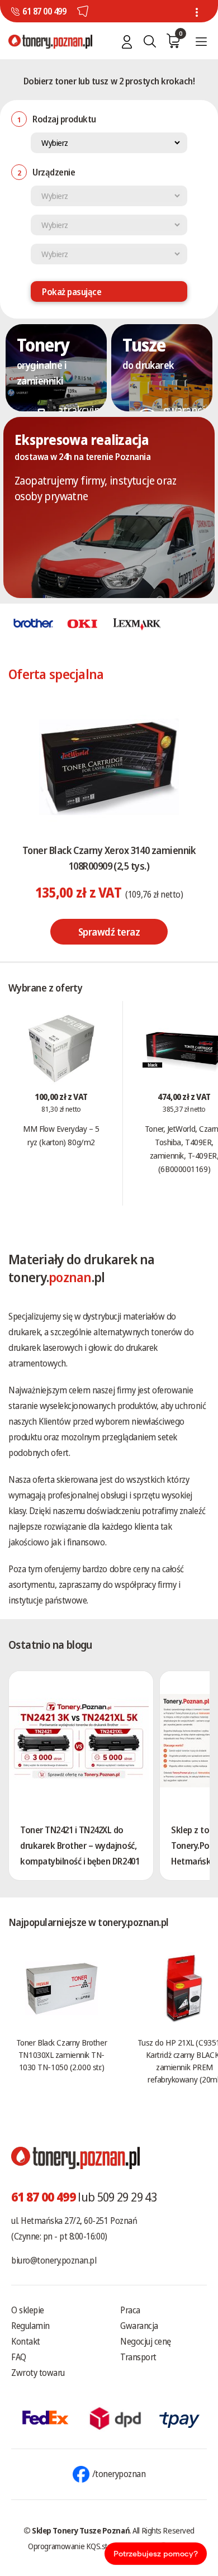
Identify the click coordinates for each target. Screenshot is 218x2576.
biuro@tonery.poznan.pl (54, 2260)
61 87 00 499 (44, 11)
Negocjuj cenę (146, 2341)
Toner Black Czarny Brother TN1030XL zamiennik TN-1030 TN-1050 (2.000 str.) (61, 2055)
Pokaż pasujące (72, 292)
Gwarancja (139, 2326)
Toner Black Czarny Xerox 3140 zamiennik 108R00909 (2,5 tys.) (109, 858)
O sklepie (28, 2310)
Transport (138, 2357)
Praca (130, 2310)
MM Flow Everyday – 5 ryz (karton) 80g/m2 (61, 1135)
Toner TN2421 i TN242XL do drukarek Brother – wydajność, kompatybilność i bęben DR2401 (80, 1846)
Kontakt (26, 2341)
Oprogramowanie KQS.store (73, 2546)
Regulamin (30, 2326)
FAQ (19, 2357)
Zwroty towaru (38, 2373)
